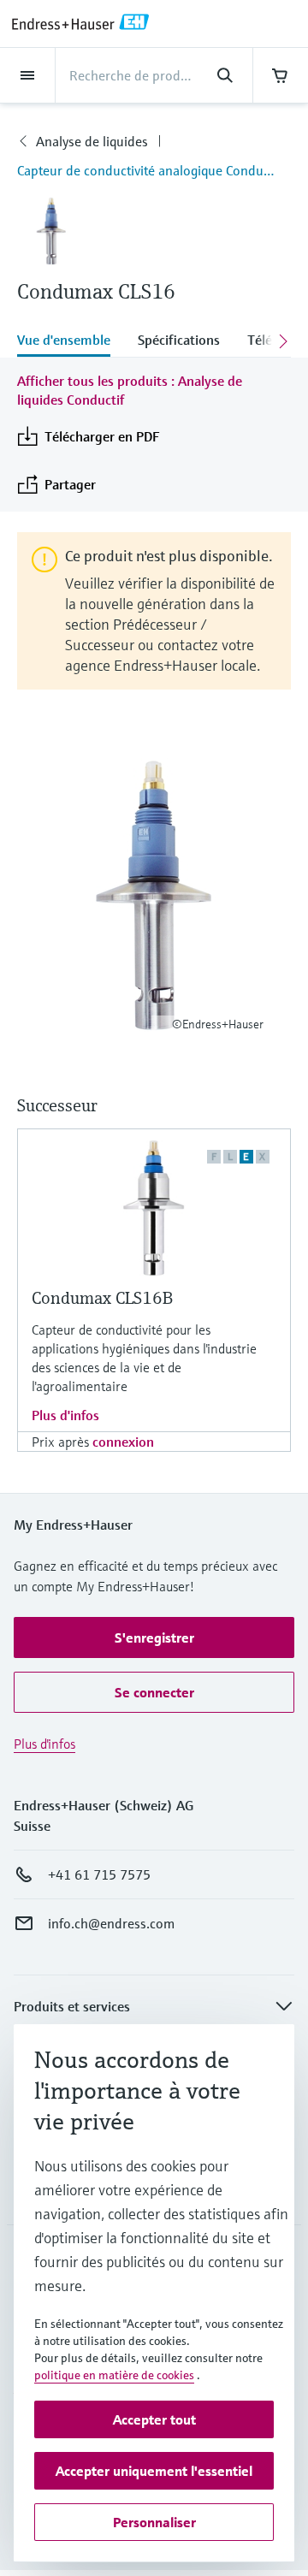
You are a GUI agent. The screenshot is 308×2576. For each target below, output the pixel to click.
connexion (123, 1442)
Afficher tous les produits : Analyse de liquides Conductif (130, 390)
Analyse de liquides (92, 141)
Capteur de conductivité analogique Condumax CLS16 (154, 170)
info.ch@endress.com (111, 1923)
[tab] (71, 341)
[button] (154, 1637)
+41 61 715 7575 (99, 1874)
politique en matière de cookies (114, 2375)
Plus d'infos (65, 1415)
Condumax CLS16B (102, 1298)
